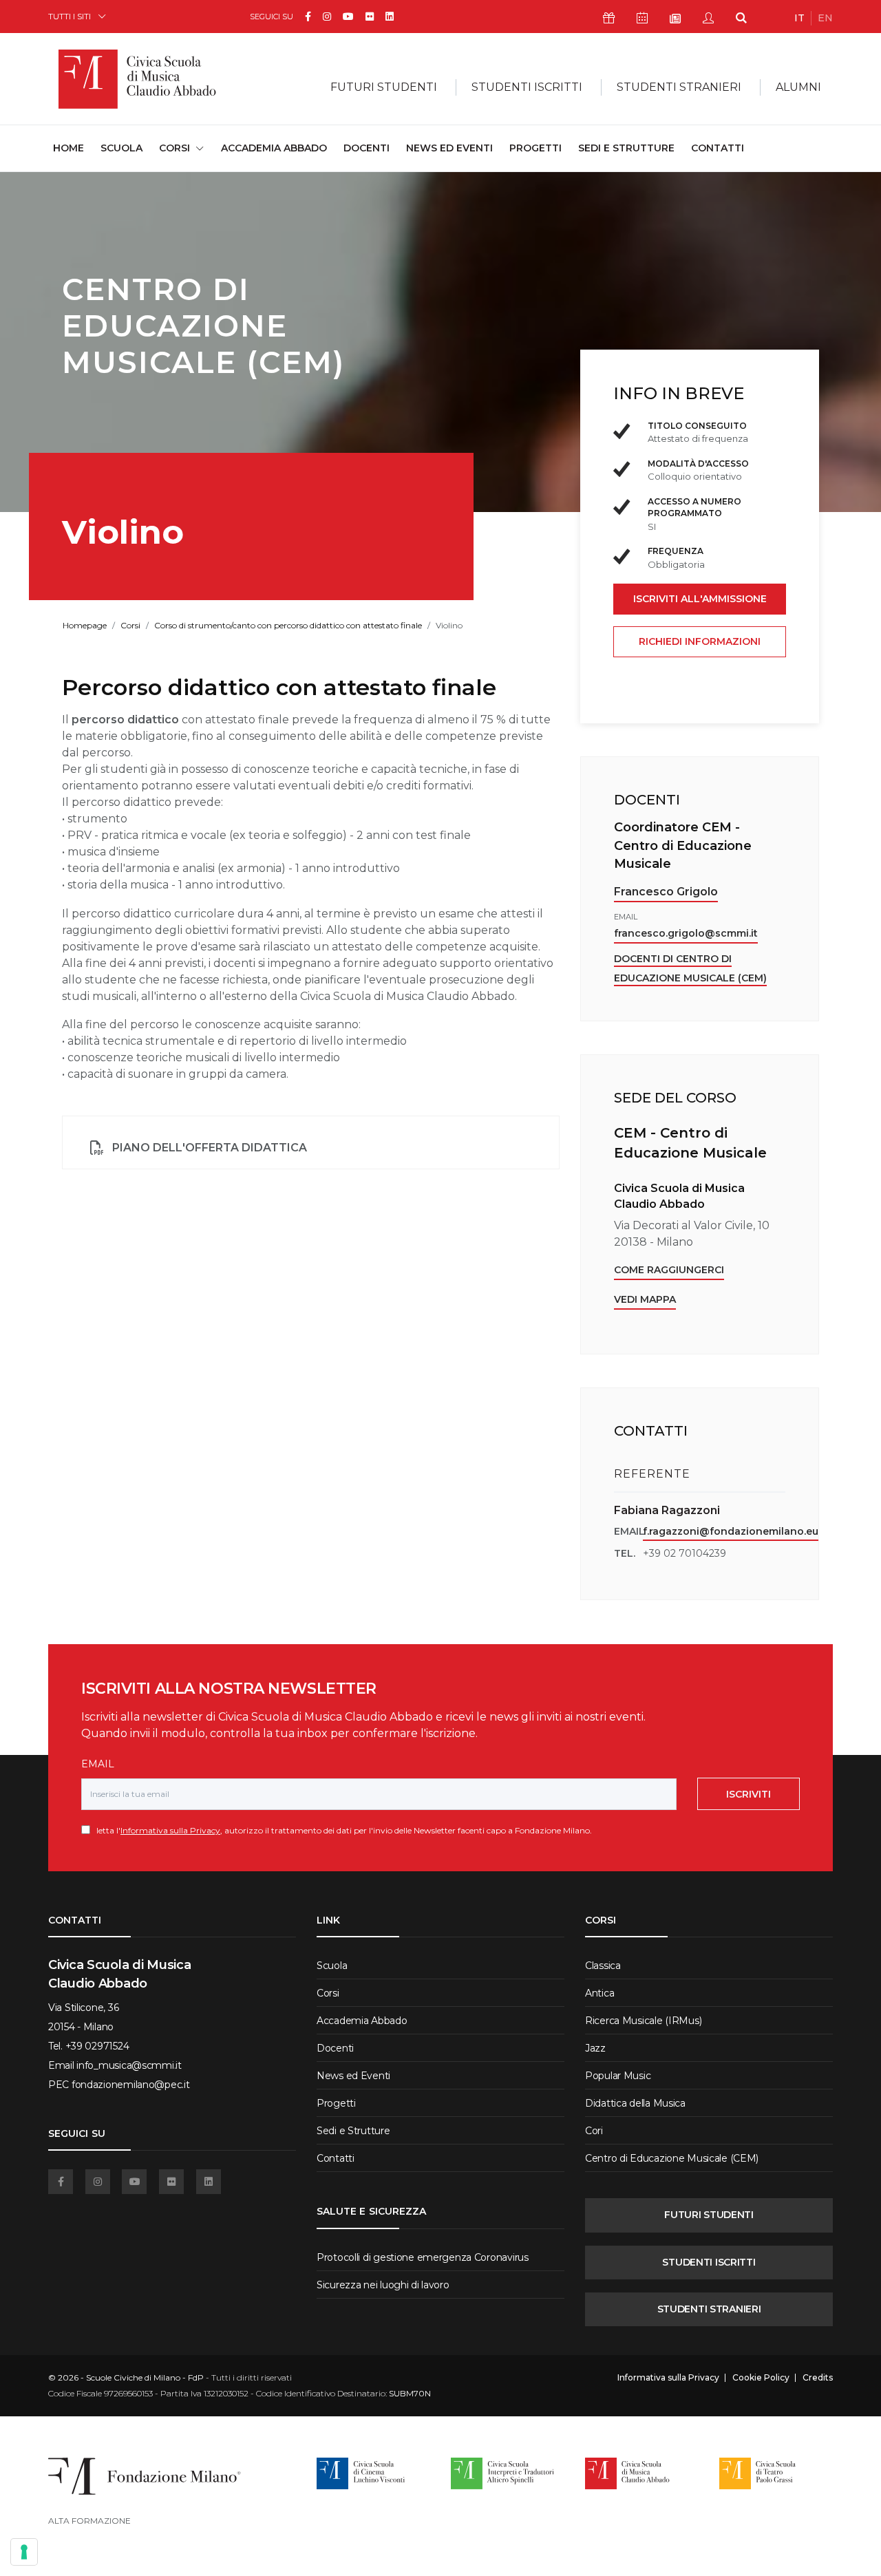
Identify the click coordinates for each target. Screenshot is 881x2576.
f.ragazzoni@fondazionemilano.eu (731, 1531)
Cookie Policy (761, 2378)
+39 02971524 (97, 2046)
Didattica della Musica (635, 2103)
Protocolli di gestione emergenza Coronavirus (423, 2257)
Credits (818, 2378)
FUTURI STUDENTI (709, 2215)
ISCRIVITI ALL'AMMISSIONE (700, 599)
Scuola (121, 148)
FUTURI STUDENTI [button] (384, 87)
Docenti (367, 148)
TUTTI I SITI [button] (70, 16)
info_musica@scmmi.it (129, 2065)
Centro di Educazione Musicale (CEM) (672, 2158)
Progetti (535, 148)
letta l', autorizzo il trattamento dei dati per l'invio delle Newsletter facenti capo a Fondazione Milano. (341, 1830)
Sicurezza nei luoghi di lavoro (383, 2285)
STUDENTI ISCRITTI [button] (527, 87)
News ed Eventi (449, 148)
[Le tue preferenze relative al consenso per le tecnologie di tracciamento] (24, 2552)
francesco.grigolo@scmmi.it (686, 933)
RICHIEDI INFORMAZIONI (700, 641)
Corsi (130, 625)
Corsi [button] (174, 148)
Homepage (85, 625)
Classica (603, 1966)
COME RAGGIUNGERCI (669, 1270)
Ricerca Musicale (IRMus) (643, 2021)
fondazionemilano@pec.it (131, 2085)
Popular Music (618, 2076)
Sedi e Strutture (626, 148)
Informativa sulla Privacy (170, 1830)
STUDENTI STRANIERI (709, 2309)
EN (825, 18)
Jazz (595, 2048)
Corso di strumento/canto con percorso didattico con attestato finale (288, 625)
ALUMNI (798, 87)
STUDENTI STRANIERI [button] (679, 87)
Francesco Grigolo (666, 892)
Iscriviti (749, 1794)
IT (799, 18)
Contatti (718, 148)
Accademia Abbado (274, 148)
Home (68, 148)
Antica (599, 1993)
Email (98, 1764)
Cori (594, 2131)
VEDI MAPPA (645, 1299)
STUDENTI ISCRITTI (709, 2262)
